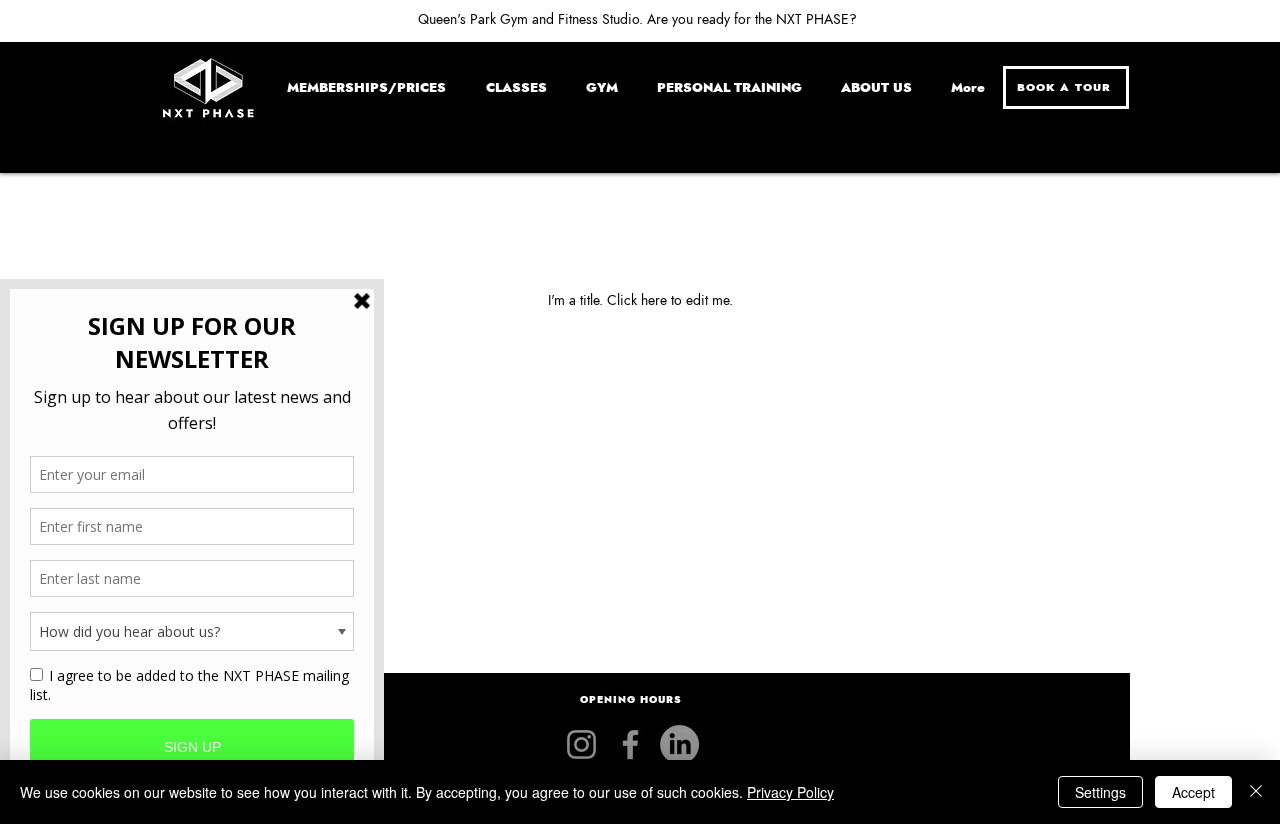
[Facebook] (630, 744)
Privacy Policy (790, 792)
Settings (1100, 792)
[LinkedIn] (679, 744)
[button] (633, 700)
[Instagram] (581, 744)
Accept (1193, 792)
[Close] (1256, 792)
